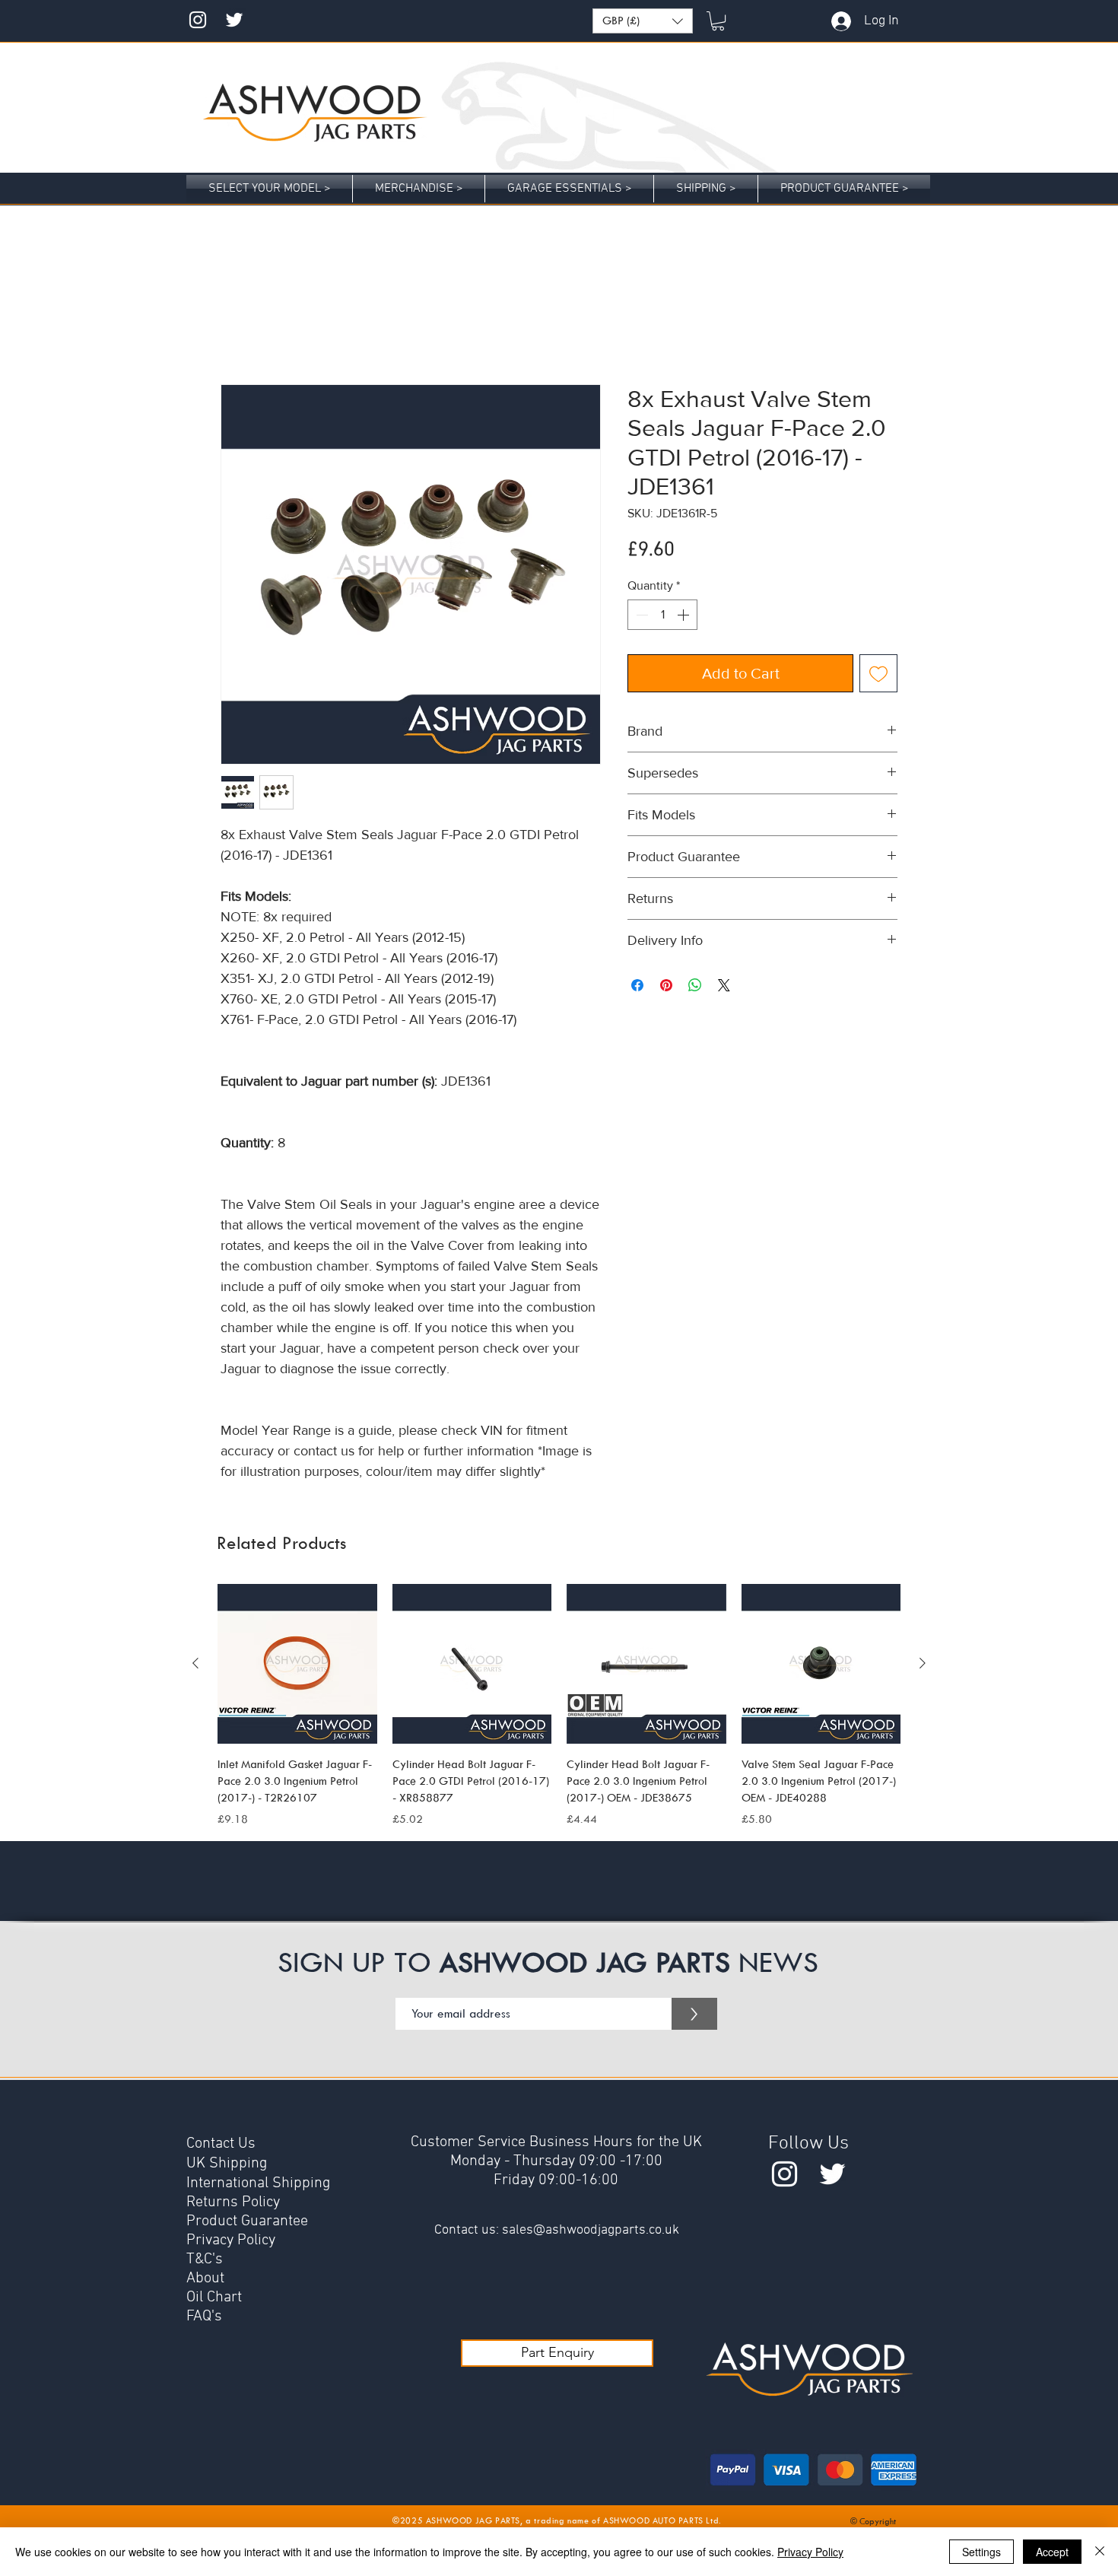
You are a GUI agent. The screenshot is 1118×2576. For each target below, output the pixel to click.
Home (235, 331)
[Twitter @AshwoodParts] (832, 2175)
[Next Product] (923, 1665)
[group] (559, 1708)
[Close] (1100, 2552)
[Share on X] (724, 987)
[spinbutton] (662, 616)
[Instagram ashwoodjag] (198, 20)
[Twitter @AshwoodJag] (234, 20)
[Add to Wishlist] (878, 675)
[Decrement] (640, 616)
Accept (1052, 2552)
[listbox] (643, 21)
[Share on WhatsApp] (695, 987)
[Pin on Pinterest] (666, 987)
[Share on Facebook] (637, 987)
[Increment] (684, 616)
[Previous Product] (195, 1665)
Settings (981, 2552)
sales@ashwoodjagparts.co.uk (591, 2232)
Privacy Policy (810, 2552)
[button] (643, 21)
